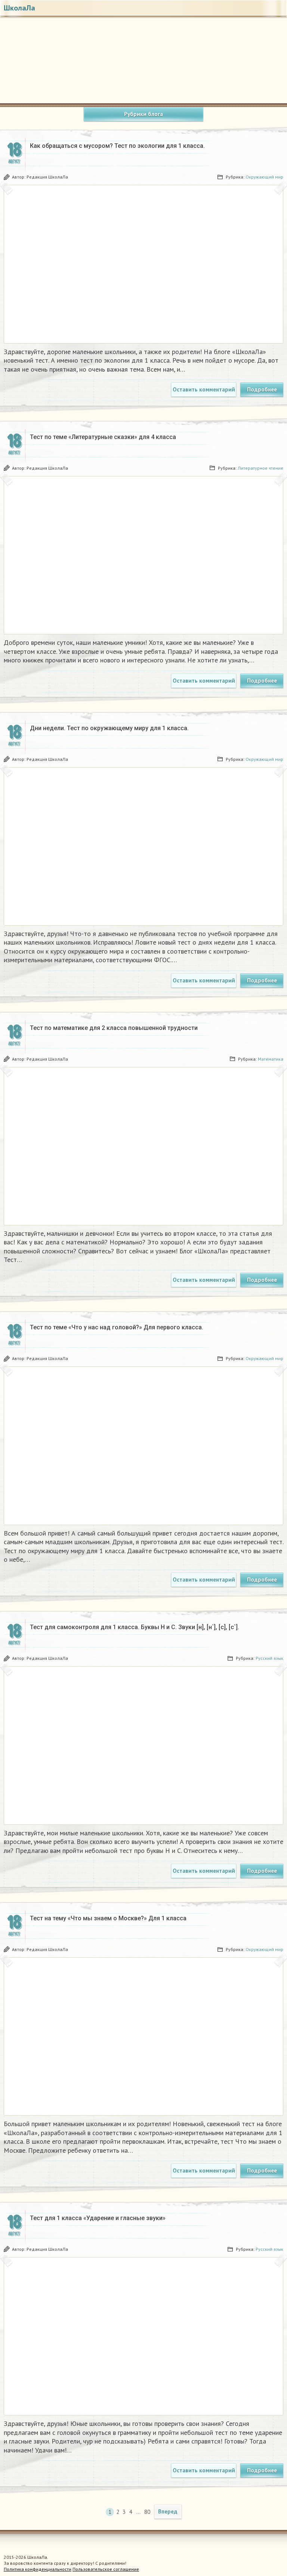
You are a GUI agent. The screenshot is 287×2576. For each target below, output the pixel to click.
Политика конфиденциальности (38, 2569)
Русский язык (269, 1658)
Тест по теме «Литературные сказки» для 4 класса (103, 437)
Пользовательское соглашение (106, 2569)
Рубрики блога (143, 114)
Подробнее (262, 389)
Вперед (168, 2511)
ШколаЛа (19, 8)
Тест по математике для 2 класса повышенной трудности (114, 1028)
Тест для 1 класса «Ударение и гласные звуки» (98, 2218)
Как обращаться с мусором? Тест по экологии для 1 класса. (117, 146)
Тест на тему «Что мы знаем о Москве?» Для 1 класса (108, 1918)
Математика (271, 1059)
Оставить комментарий (204, 389)
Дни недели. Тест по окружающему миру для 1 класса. (109, 728)
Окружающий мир (264, 177)
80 (147, 2512)
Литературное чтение (260, 468)
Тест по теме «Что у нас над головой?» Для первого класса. (117, 1327)
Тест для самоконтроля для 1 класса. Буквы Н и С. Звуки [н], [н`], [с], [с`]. (135, 1627)
